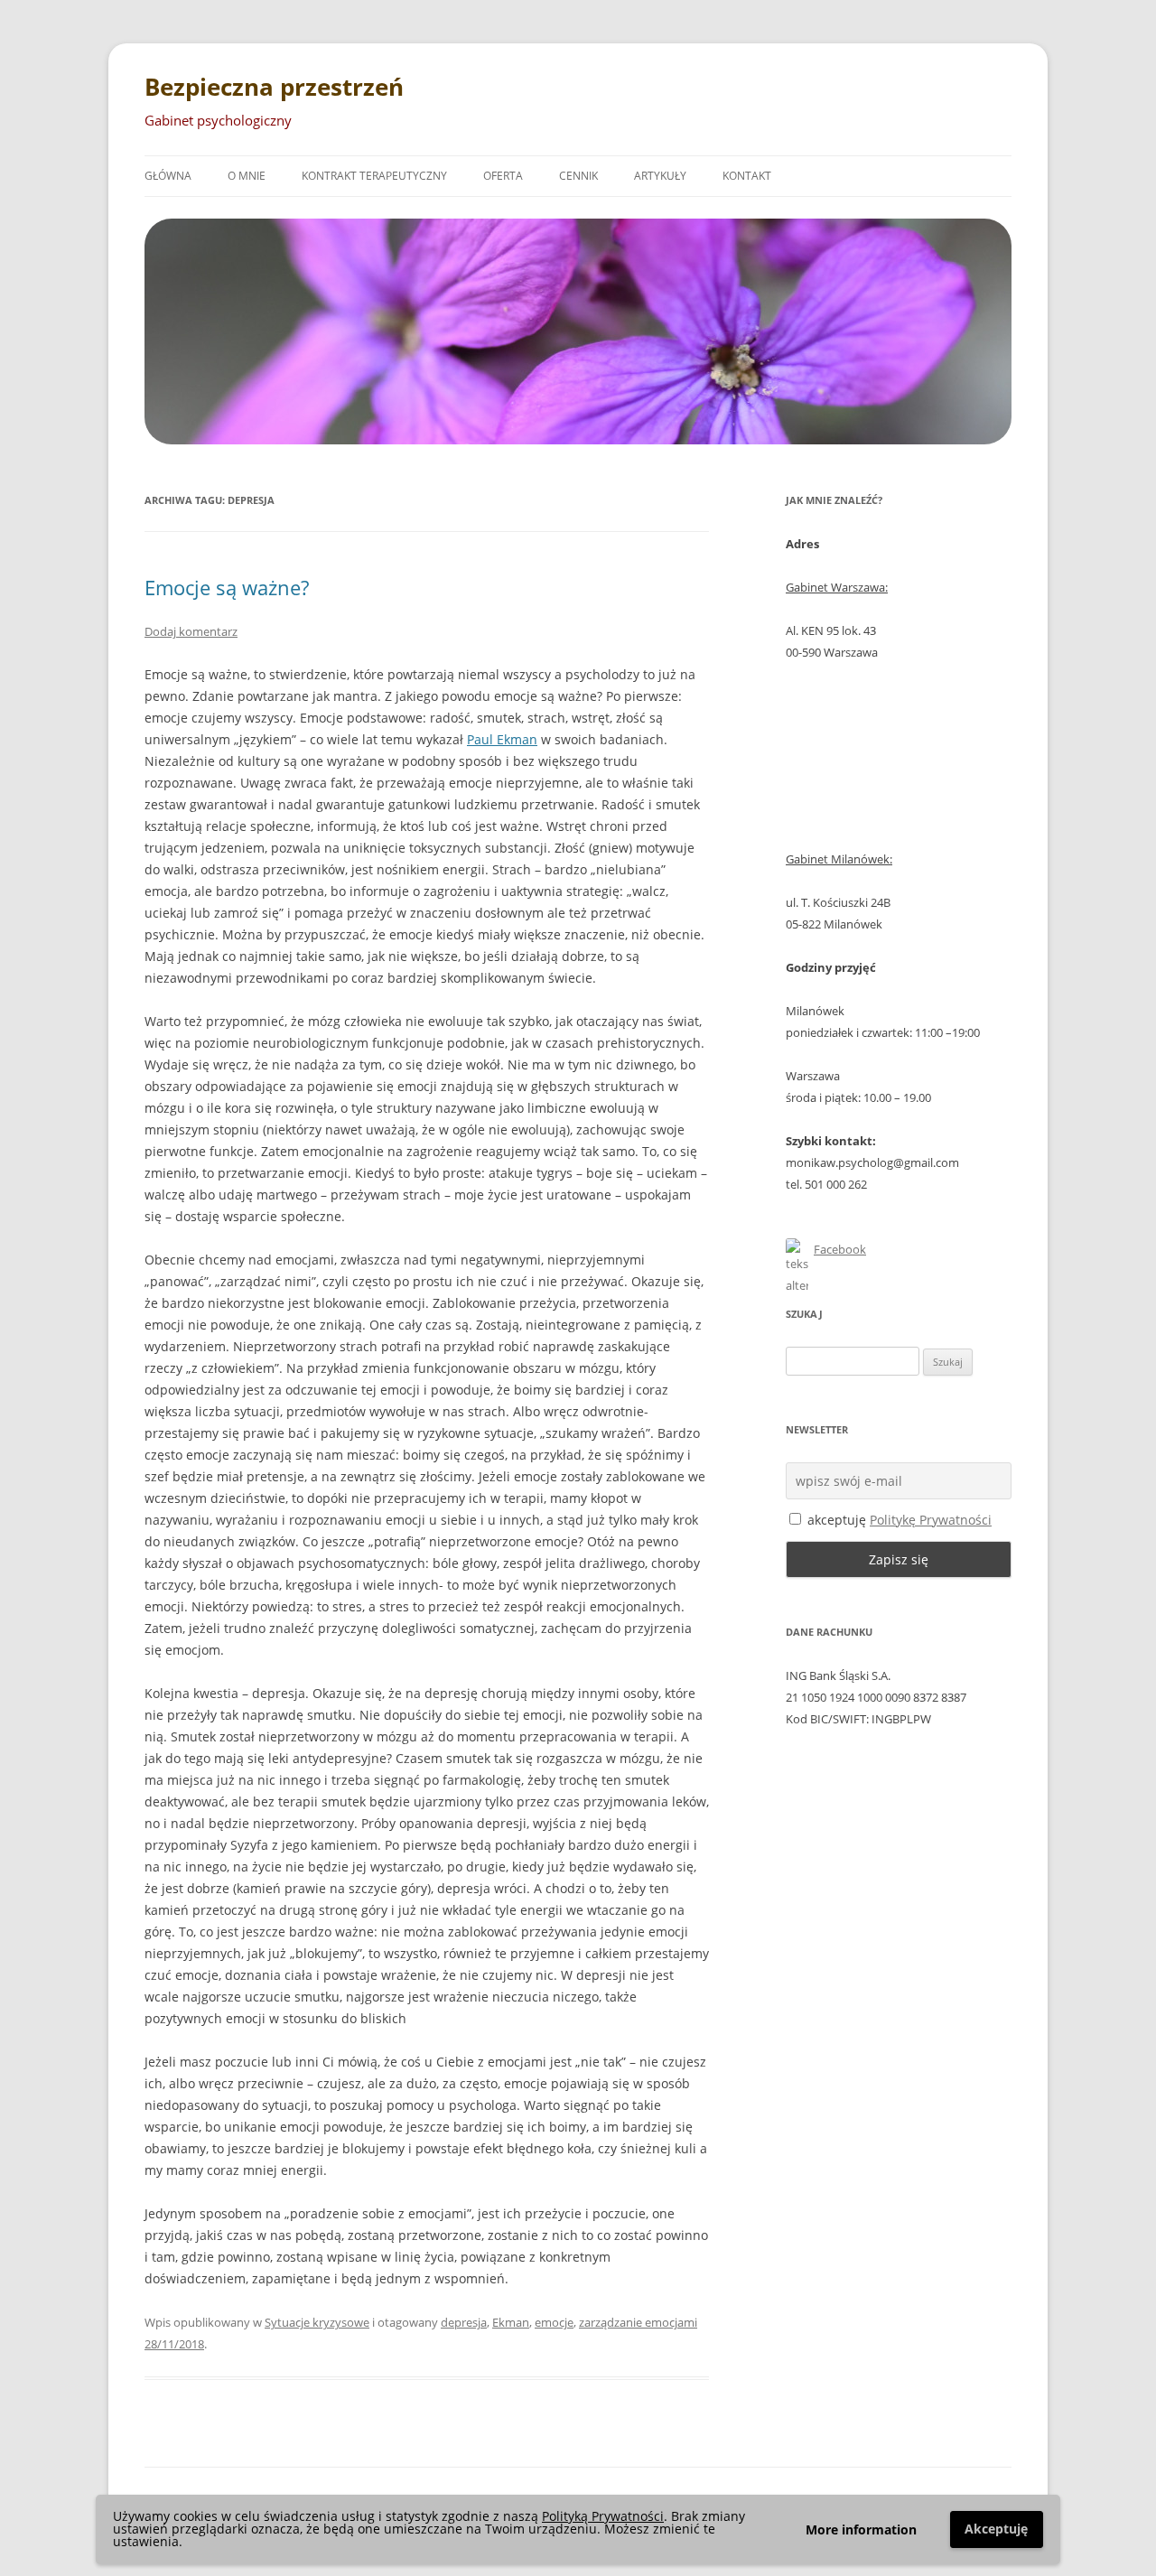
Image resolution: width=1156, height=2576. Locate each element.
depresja (464, 2322)
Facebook (840, 1249)
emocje (554, 2322)
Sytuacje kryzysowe (317, 2322)
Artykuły (660, 176)
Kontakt (747, 176)
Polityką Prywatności (603, 2516)
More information (861, 2529)
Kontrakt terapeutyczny (374, 176)
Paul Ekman (502, 739)
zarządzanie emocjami (638, 2322)
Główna (168, 176)
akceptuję (898, 1520)
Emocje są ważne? (227, 587)
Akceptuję (996, 2529)
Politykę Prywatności (931, 1520)
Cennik (578, 176)
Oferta (503, 176)
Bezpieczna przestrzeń (274, 87)
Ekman (511, 2322)
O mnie (247, 176)
